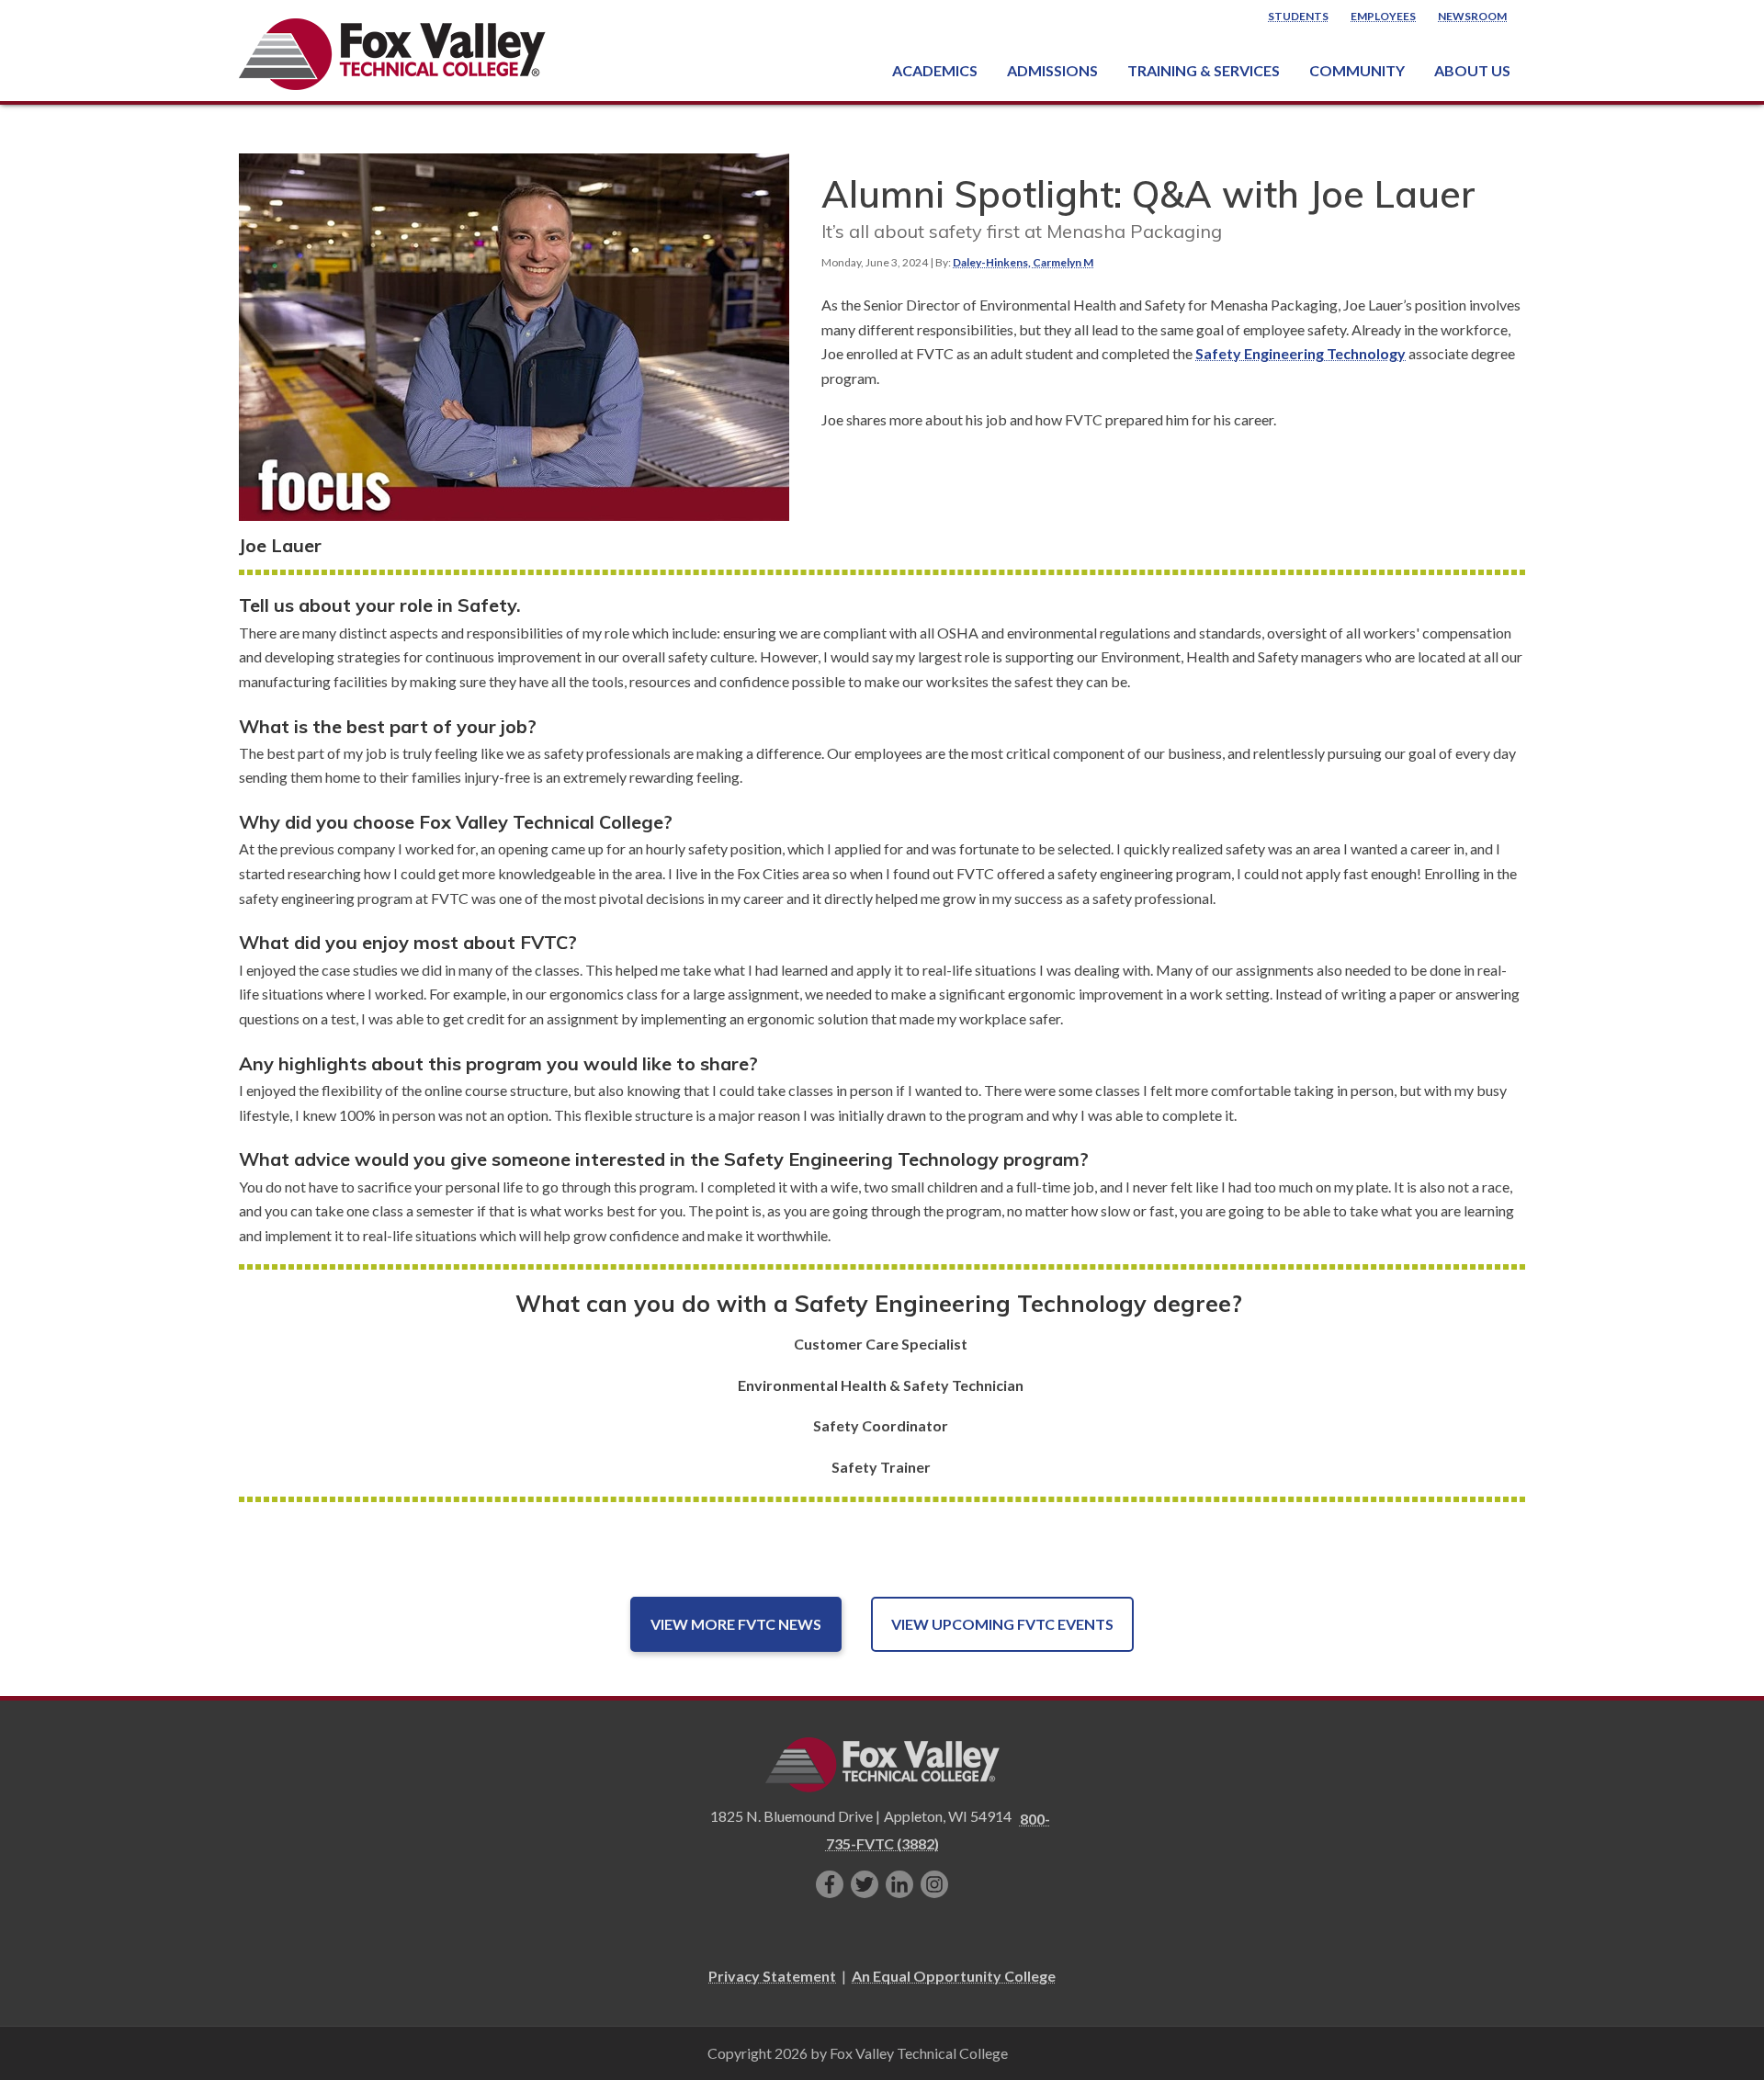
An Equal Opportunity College (954, 1976)
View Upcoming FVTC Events (1002, 1624)
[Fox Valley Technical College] (393, 54)
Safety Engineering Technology (1300, 353)
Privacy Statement (772, 1976)
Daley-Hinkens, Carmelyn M (1023, 262)
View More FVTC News (736, 1624)
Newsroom (1472, 16)
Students (1298, 16)
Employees (1383, 16)
